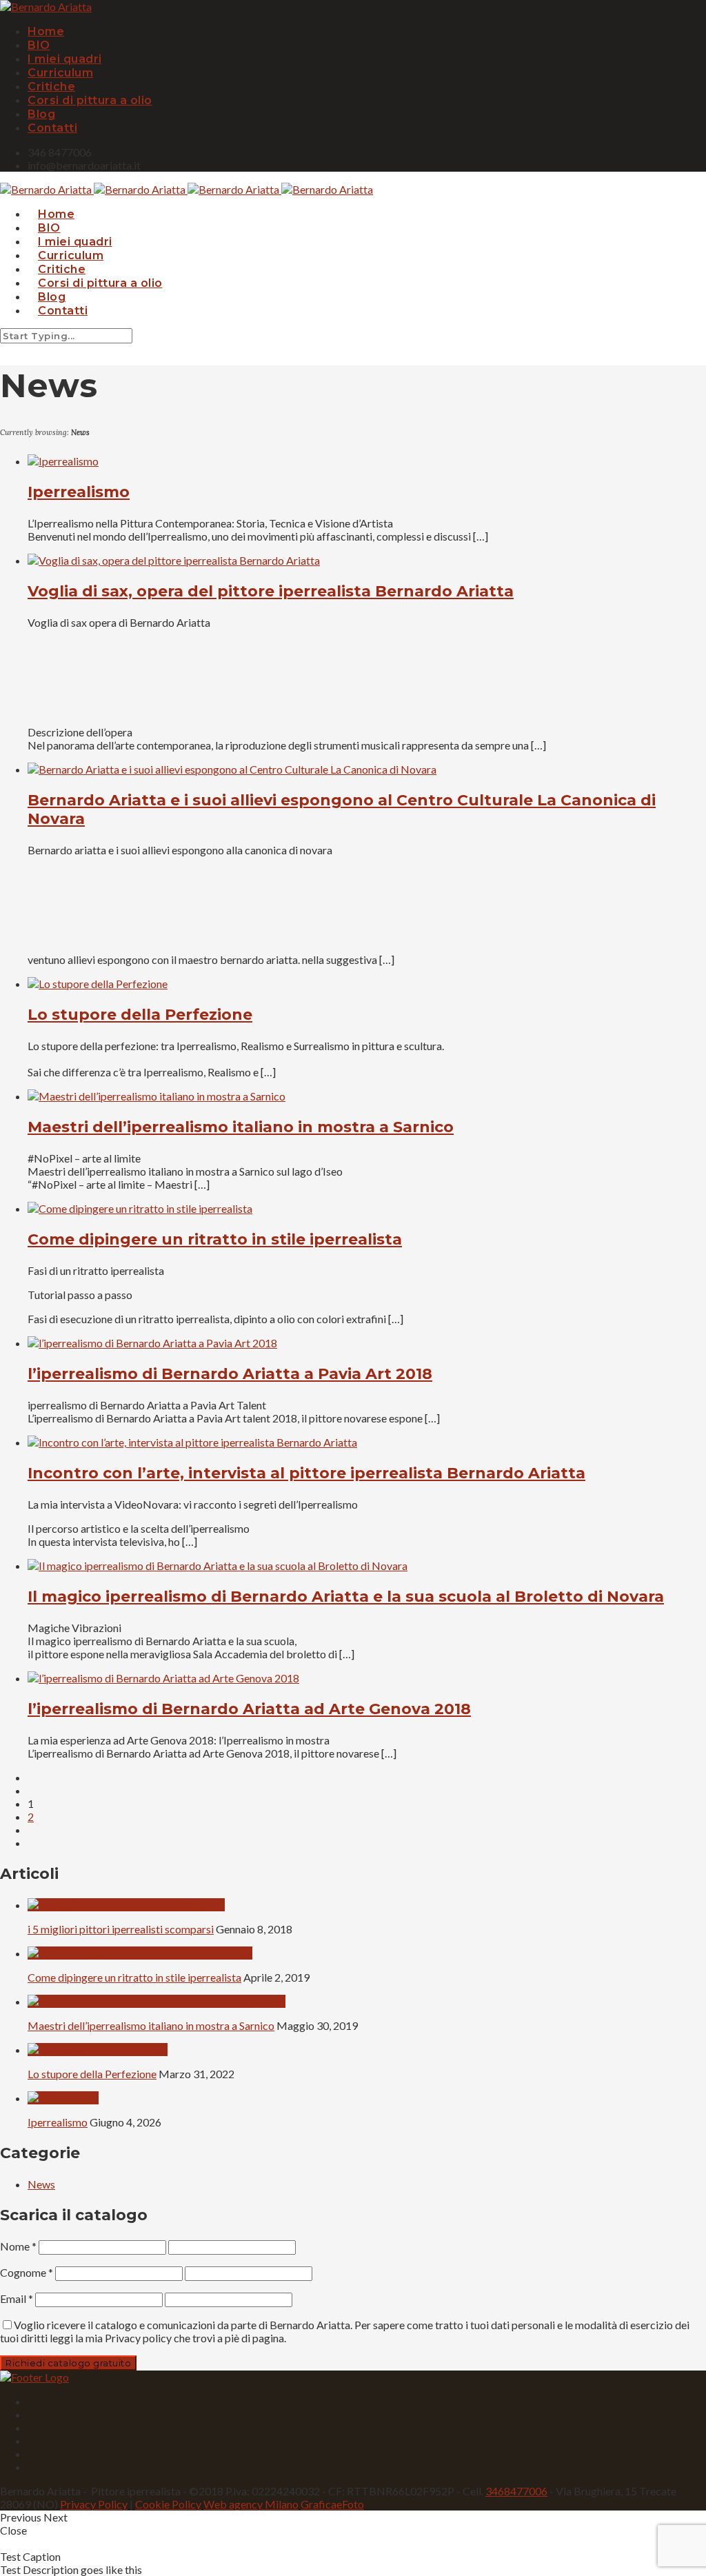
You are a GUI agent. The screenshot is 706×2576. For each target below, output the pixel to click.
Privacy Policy (94, 2504)
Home (46, 31)
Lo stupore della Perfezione (140, 1015)
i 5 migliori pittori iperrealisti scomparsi (121, 1929)
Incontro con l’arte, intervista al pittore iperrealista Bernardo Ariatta (306, 1473)
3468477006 (516, 2491)
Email (17, 2298)
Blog (41, 114)
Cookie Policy (168, 2504)
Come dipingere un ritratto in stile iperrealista (215, 1239)
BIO (39, 45)
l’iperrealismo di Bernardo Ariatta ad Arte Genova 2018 (249, 1709)
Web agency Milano (251, 2504)
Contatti (52, 128)
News (41, 2184)
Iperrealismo (79, 492)
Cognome (27, 2272)
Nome (18, 2246)
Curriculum (60, 73)
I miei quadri (65, 59)
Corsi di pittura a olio (90, 100)
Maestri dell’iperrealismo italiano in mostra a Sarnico (241, 1127)
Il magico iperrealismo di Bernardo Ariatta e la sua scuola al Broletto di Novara (346, 1597)
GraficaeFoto (332, 2504)
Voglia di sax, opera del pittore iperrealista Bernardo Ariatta (271, 591)
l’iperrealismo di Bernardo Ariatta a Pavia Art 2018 (230, 1374)
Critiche (51, 87)
